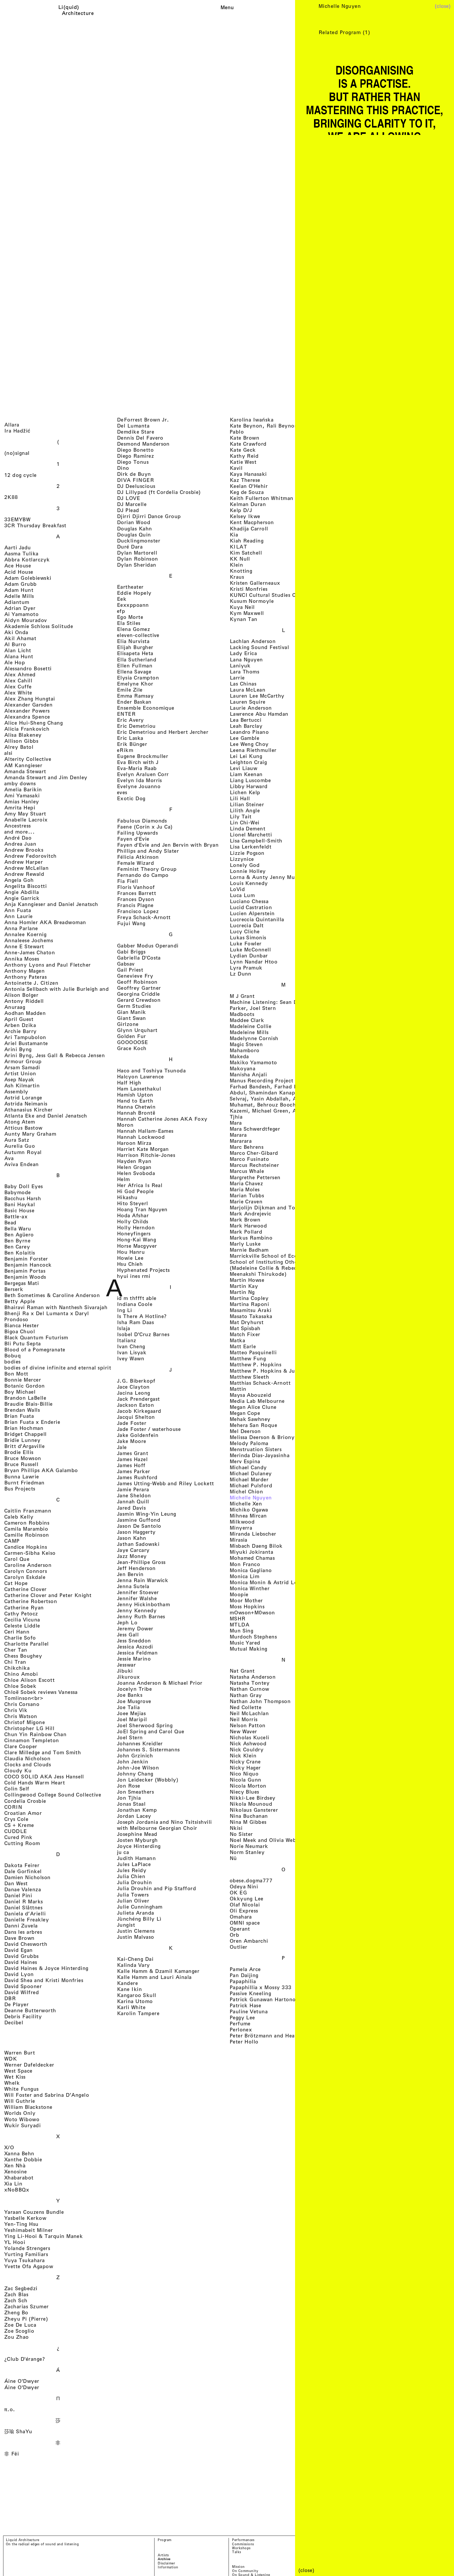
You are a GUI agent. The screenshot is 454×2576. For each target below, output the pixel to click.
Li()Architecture (78, 10)
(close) (443, 6)
